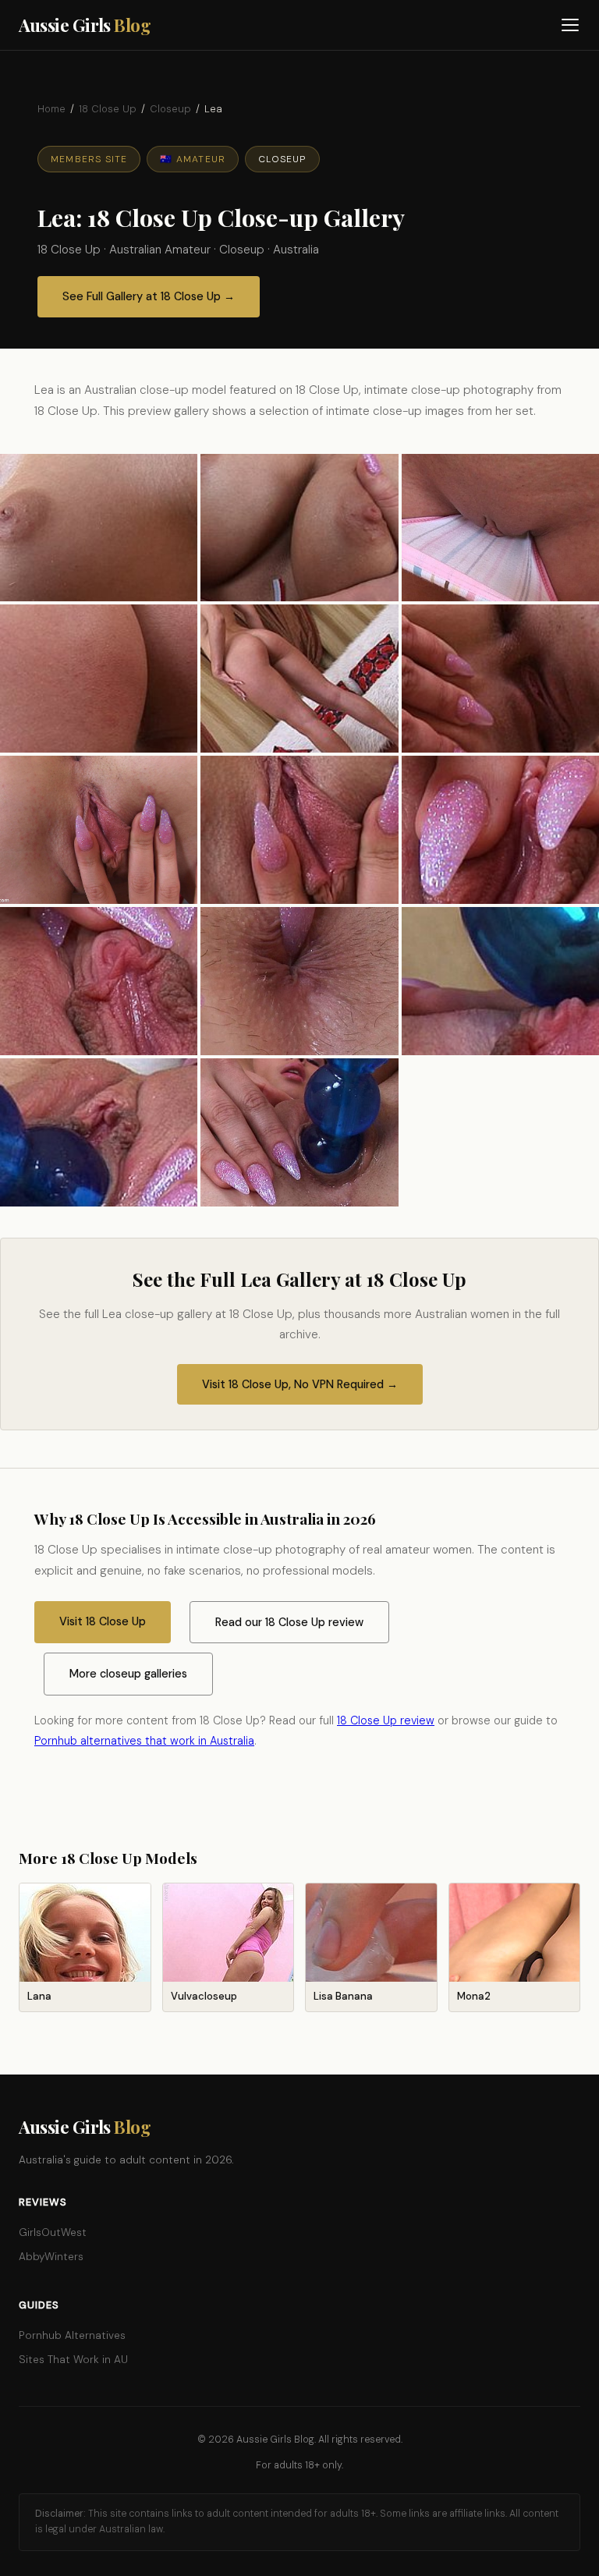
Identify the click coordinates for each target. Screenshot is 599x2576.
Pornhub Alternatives (72, 2335)
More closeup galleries (128, 1674)
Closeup (170, 109)
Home (51, 109)
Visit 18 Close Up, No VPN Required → (300, 1384)
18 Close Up (108, 109)
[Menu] (571, 25)
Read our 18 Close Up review (289, 1622)
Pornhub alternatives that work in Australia (144, 1741)
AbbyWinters (51, 2257)
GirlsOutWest (53, 2232)
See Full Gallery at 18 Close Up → (149, 296)
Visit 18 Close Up (103, 1621)
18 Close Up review (386, 1720)
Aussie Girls (85, 25)
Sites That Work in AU (73, 2360)
